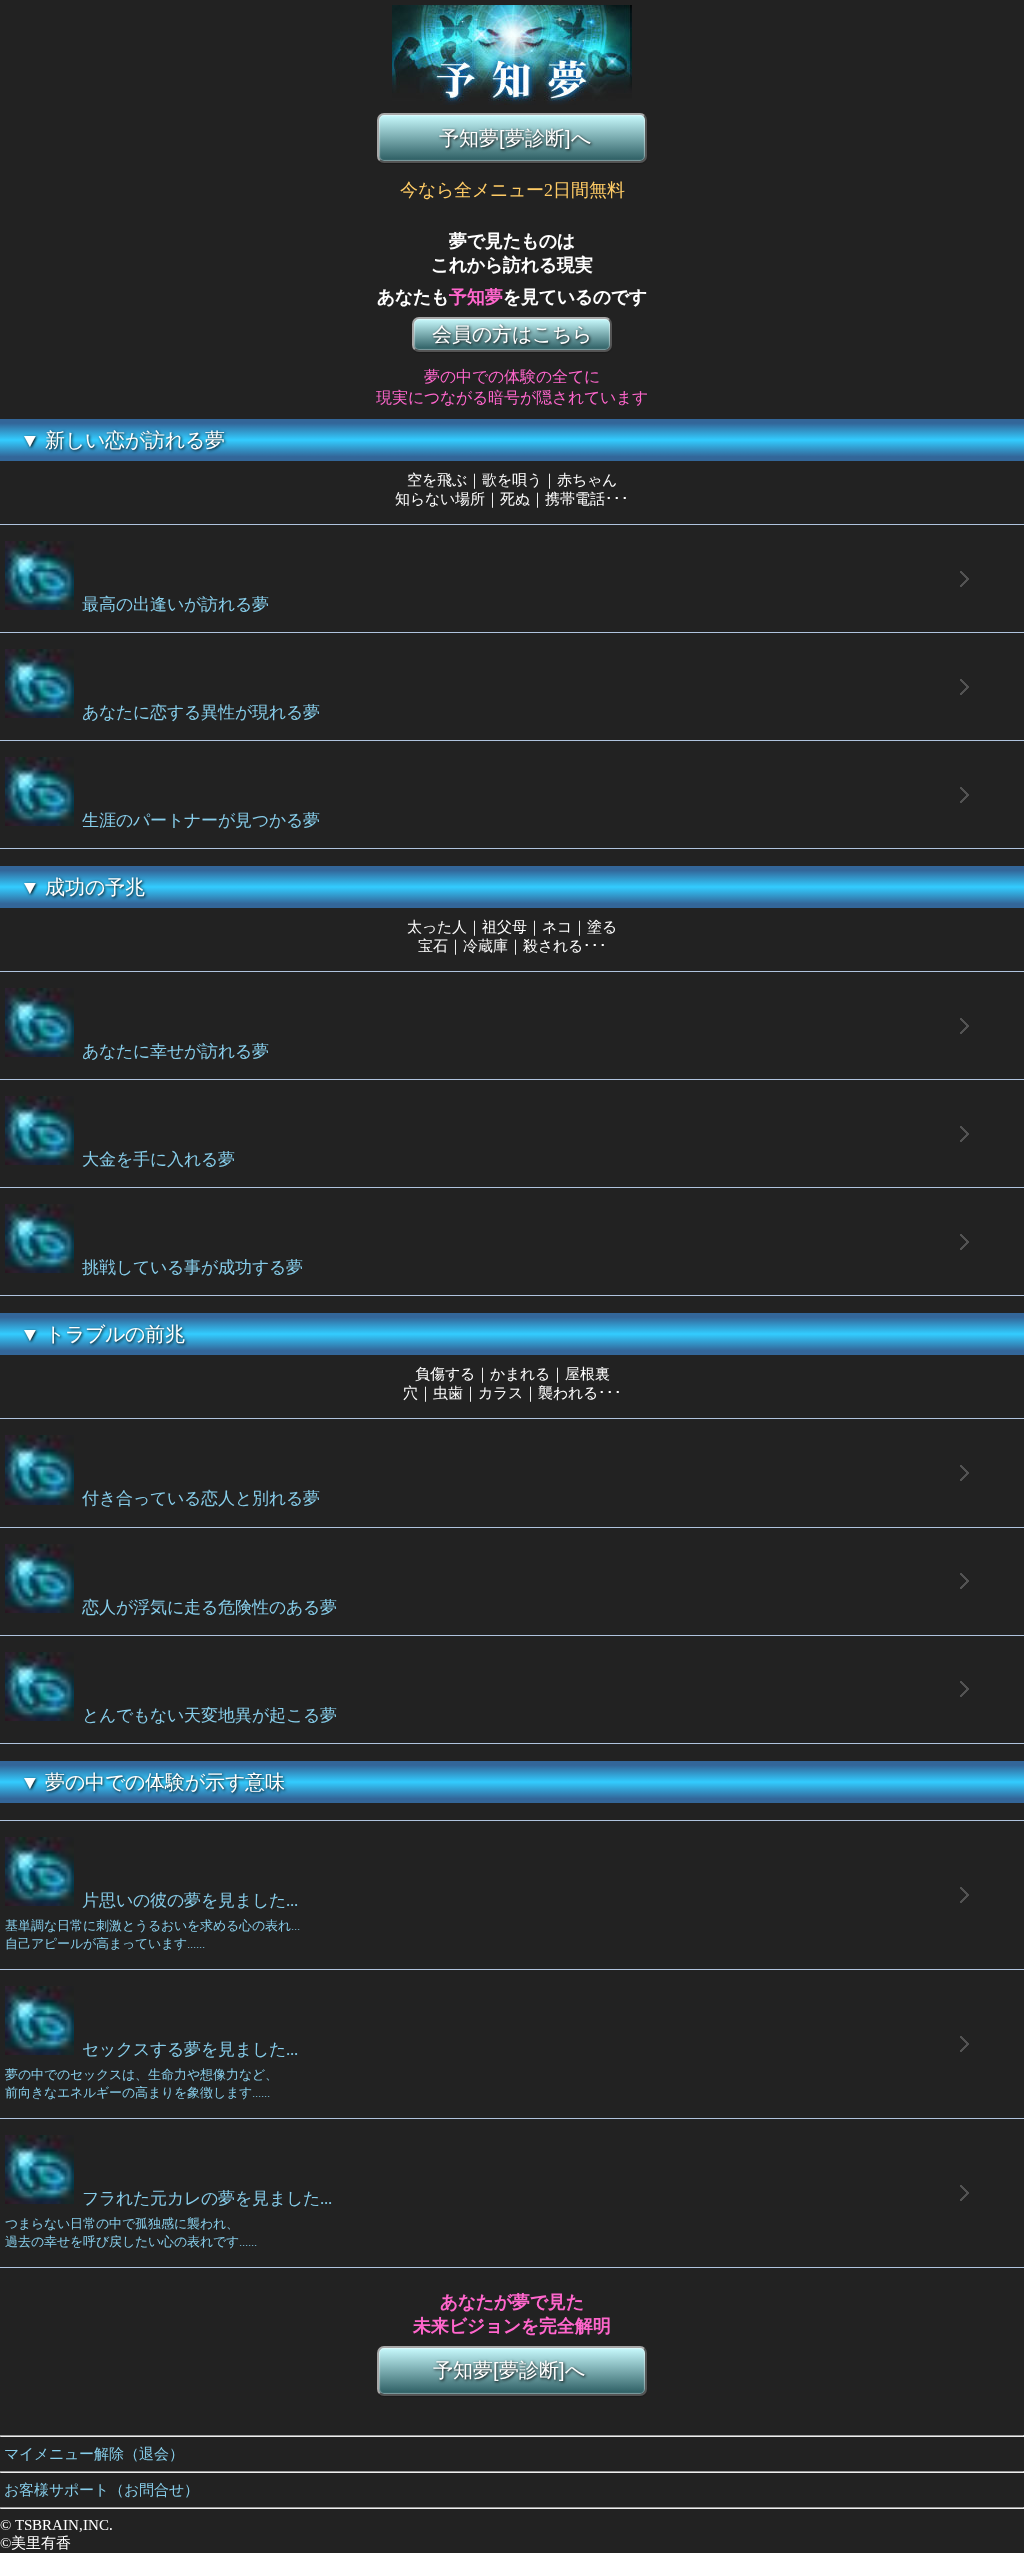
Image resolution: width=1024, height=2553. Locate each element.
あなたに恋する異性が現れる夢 (197, 712)
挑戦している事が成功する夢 (188, 1267)
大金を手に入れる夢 (154, 1159)
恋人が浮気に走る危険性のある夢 (205, 1607)
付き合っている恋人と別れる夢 (197, 1499)
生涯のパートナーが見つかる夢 (197, 820)
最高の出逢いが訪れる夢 (171, 604)
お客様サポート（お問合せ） (99, 2490)
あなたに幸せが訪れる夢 (171, 1051)
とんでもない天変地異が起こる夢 (205, 1715)
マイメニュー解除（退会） (92, 2454)
